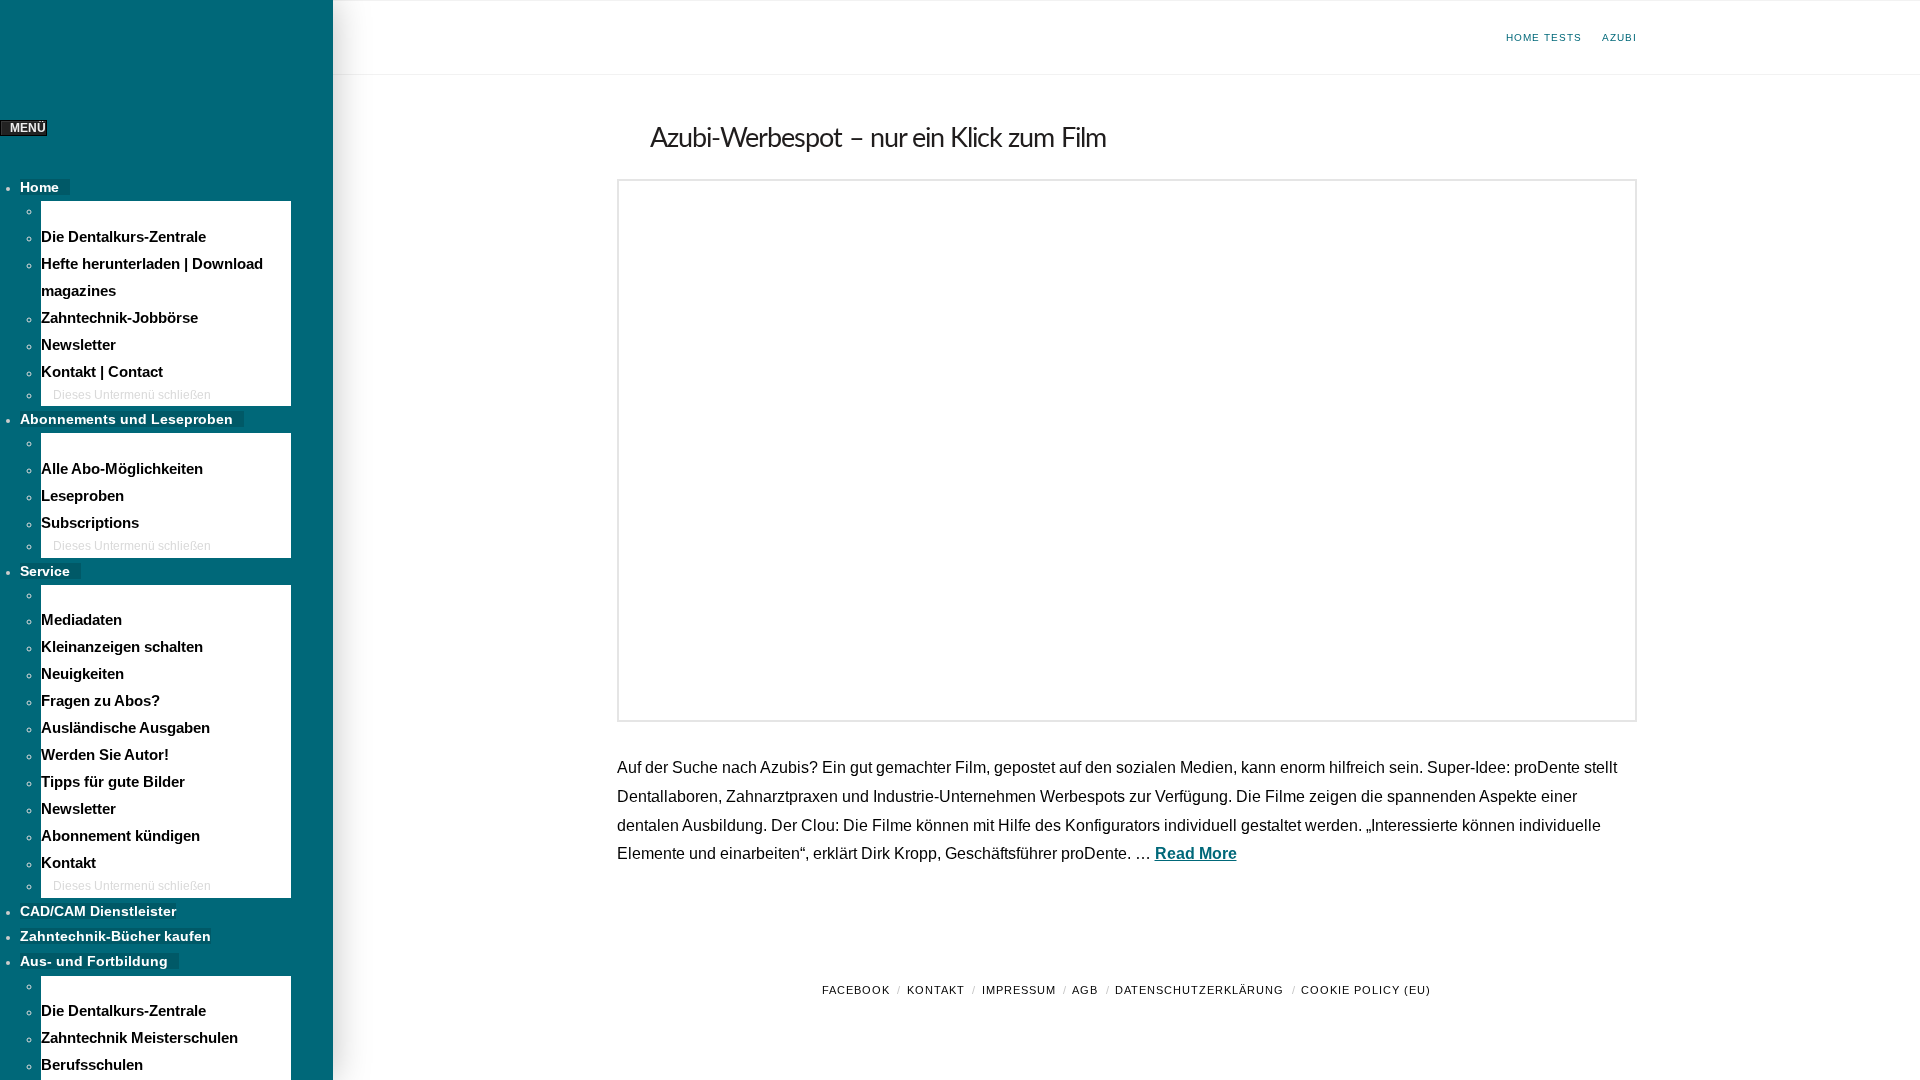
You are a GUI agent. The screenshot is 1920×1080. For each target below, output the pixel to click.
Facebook (856, 990)
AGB (1085, 990)
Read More (1196, 853)
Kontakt (936, 990)
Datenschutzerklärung (1199, 990)
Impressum (1019, 990)
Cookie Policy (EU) (1366, 990)
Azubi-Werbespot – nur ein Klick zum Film (878, 138)
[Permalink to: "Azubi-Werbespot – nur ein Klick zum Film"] (1127, 450)
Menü (28, 128)
